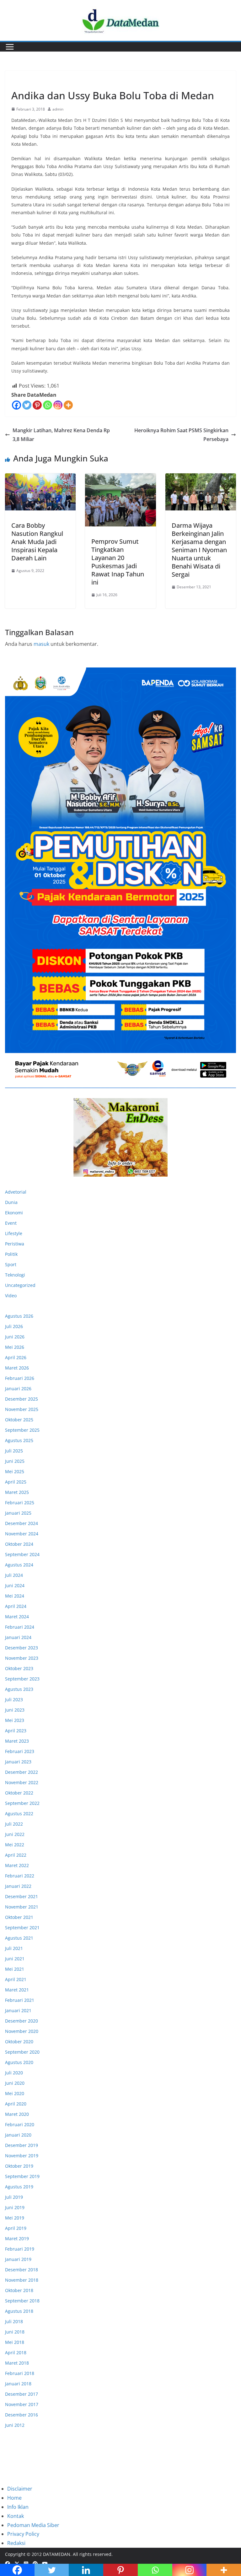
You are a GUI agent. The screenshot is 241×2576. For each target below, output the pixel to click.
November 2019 (22, 2156)
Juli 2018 (14, 2321)
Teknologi (15, 1275)
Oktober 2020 (19, 2042)
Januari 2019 (18, 2259)
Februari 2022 (20, 1876)
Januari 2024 (18, 1637)
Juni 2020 (15, 2083)
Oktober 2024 (19, 1544)
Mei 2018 (15, 2342)
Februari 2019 (20, 2249)
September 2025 (22, 1430)
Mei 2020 (15, 2093)
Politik (11, 1254)
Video (11, 1296)
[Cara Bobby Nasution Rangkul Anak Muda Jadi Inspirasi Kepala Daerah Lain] (40, 492)
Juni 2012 (15, 2425)
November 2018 (22, 2280)
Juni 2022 (15, 1834)
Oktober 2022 (19, 1793)
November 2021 (22, 1907)
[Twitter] (27, 405)
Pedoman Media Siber (33, 2525)
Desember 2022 (21, 1772)
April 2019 (16, 2228)
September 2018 (22, 2301)
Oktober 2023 (19, 1668)
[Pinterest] (37, 405)
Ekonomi (14, 1213)
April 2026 (16, 1357)
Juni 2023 (15, 1710)
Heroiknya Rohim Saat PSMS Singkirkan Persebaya (181, 435)
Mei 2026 (15, 1347)
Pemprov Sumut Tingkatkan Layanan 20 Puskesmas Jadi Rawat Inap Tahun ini (118, 562)
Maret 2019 (17, 2238)
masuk (41, 644)
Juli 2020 (14, 2073)
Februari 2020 (20, 2124)
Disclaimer (20, 2489)
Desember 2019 (21, 2145)
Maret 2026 (17, 1368)
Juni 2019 (15, 2207)
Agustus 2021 (19, 1938)
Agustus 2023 (19, 1689)
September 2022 (22, 1803)
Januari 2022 (18, 1886)
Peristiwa (15, 1244)
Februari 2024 (20, 1627)
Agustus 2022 (19, 1814)
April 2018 (16, 2353)
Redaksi (16, 2543)
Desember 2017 (21, 2394)
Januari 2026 (18, 1389)
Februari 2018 (20, 2373)
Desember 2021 (21, 1896)
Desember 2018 (21, 2270)
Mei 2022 (15, 1845)
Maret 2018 (17, 2363)
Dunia (11, 1202)
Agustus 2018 (19, 2311)
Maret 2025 (17, 1492)
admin (58, 109)
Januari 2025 (18, 1513)
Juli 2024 (14, 1575)
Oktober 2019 (19, 2166)
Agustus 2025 (19, 1440)
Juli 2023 (14, 1699)
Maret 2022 (17, 1865)
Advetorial (16, 1192)
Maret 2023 (17, 1741)
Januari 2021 (18, 2010)
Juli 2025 (14, 1451)
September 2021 (22, 1928)
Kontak (16, 2516)
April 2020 (16, 2104)
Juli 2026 (14, 1326)
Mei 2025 (15, 1471)
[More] (68, 405)
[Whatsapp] (48, 405)
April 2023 (16, 1731)
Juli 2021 (14, 1948)
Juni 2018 (15, 2332)
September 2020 (22, 2052)
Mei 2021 (15, 1969)
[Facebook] (16, 405)
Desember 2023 (21, 1648)
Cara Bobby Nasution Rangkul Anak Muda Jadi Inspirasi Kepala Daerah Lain (37, 542)
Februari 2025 (20, 1503)
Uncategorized (20, 1285)
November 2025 (22, 1409)
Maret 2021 (17, 1990)
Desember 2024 (21, 1523)
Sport (11, 1264)
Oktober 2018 (19, 2290)
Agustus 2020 (19, 2062)
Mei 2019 (15, 2218)
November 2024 (22, 1534)
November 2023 (22, 1658)
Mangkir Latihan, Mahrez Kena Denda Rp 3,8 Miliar (61, 435)
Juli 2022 (14, 1824)
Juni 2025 (15, 1461)
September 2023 (22, 1679)
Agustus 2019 (19, 2187)
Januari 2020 (18, 2135)
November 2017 (22, 2404)
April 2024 (16, 1606)
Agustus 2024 (19, 1565)
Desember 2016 (21, 2415)
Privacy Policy (23, 2534)
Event (11, 1223)
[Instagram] (58, 405)
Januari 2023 (18, 1762)
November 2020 (22, 2031)
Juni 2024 (15, 1585)
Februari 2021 (20, 2000)
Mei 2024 (15, 1596)
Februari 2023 (20, 1751)
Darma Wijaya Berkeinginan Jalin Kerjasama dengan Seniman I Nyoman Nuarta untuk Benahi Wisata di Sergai (199, 550)
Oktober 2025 (19, 1420)
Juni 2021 (15, 1959)
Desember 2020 (21, 2021)
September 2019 (22, 2176)
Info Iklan (18, 2507)
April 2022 (16, 1855)
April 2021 (16, 1979)
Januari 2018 (18, 2384)
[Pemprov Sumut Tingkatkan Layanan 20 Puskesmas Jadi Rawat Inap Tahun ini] (120, 500)
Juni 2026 (15, 1337)
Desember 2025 (21, 1399)
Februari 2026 (20, 1378)
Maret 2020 (17, 2114)
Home (14, 2498)
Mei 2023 (15, 1720)
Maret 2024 (17, 1617)
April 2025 (16, 1482)
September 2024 (22, 1554)
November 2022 (22, 1782)
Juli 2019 (14, 2197)
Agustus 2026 (19, 1316)
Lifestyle (21, 81)
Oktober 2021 (19, 1917)
